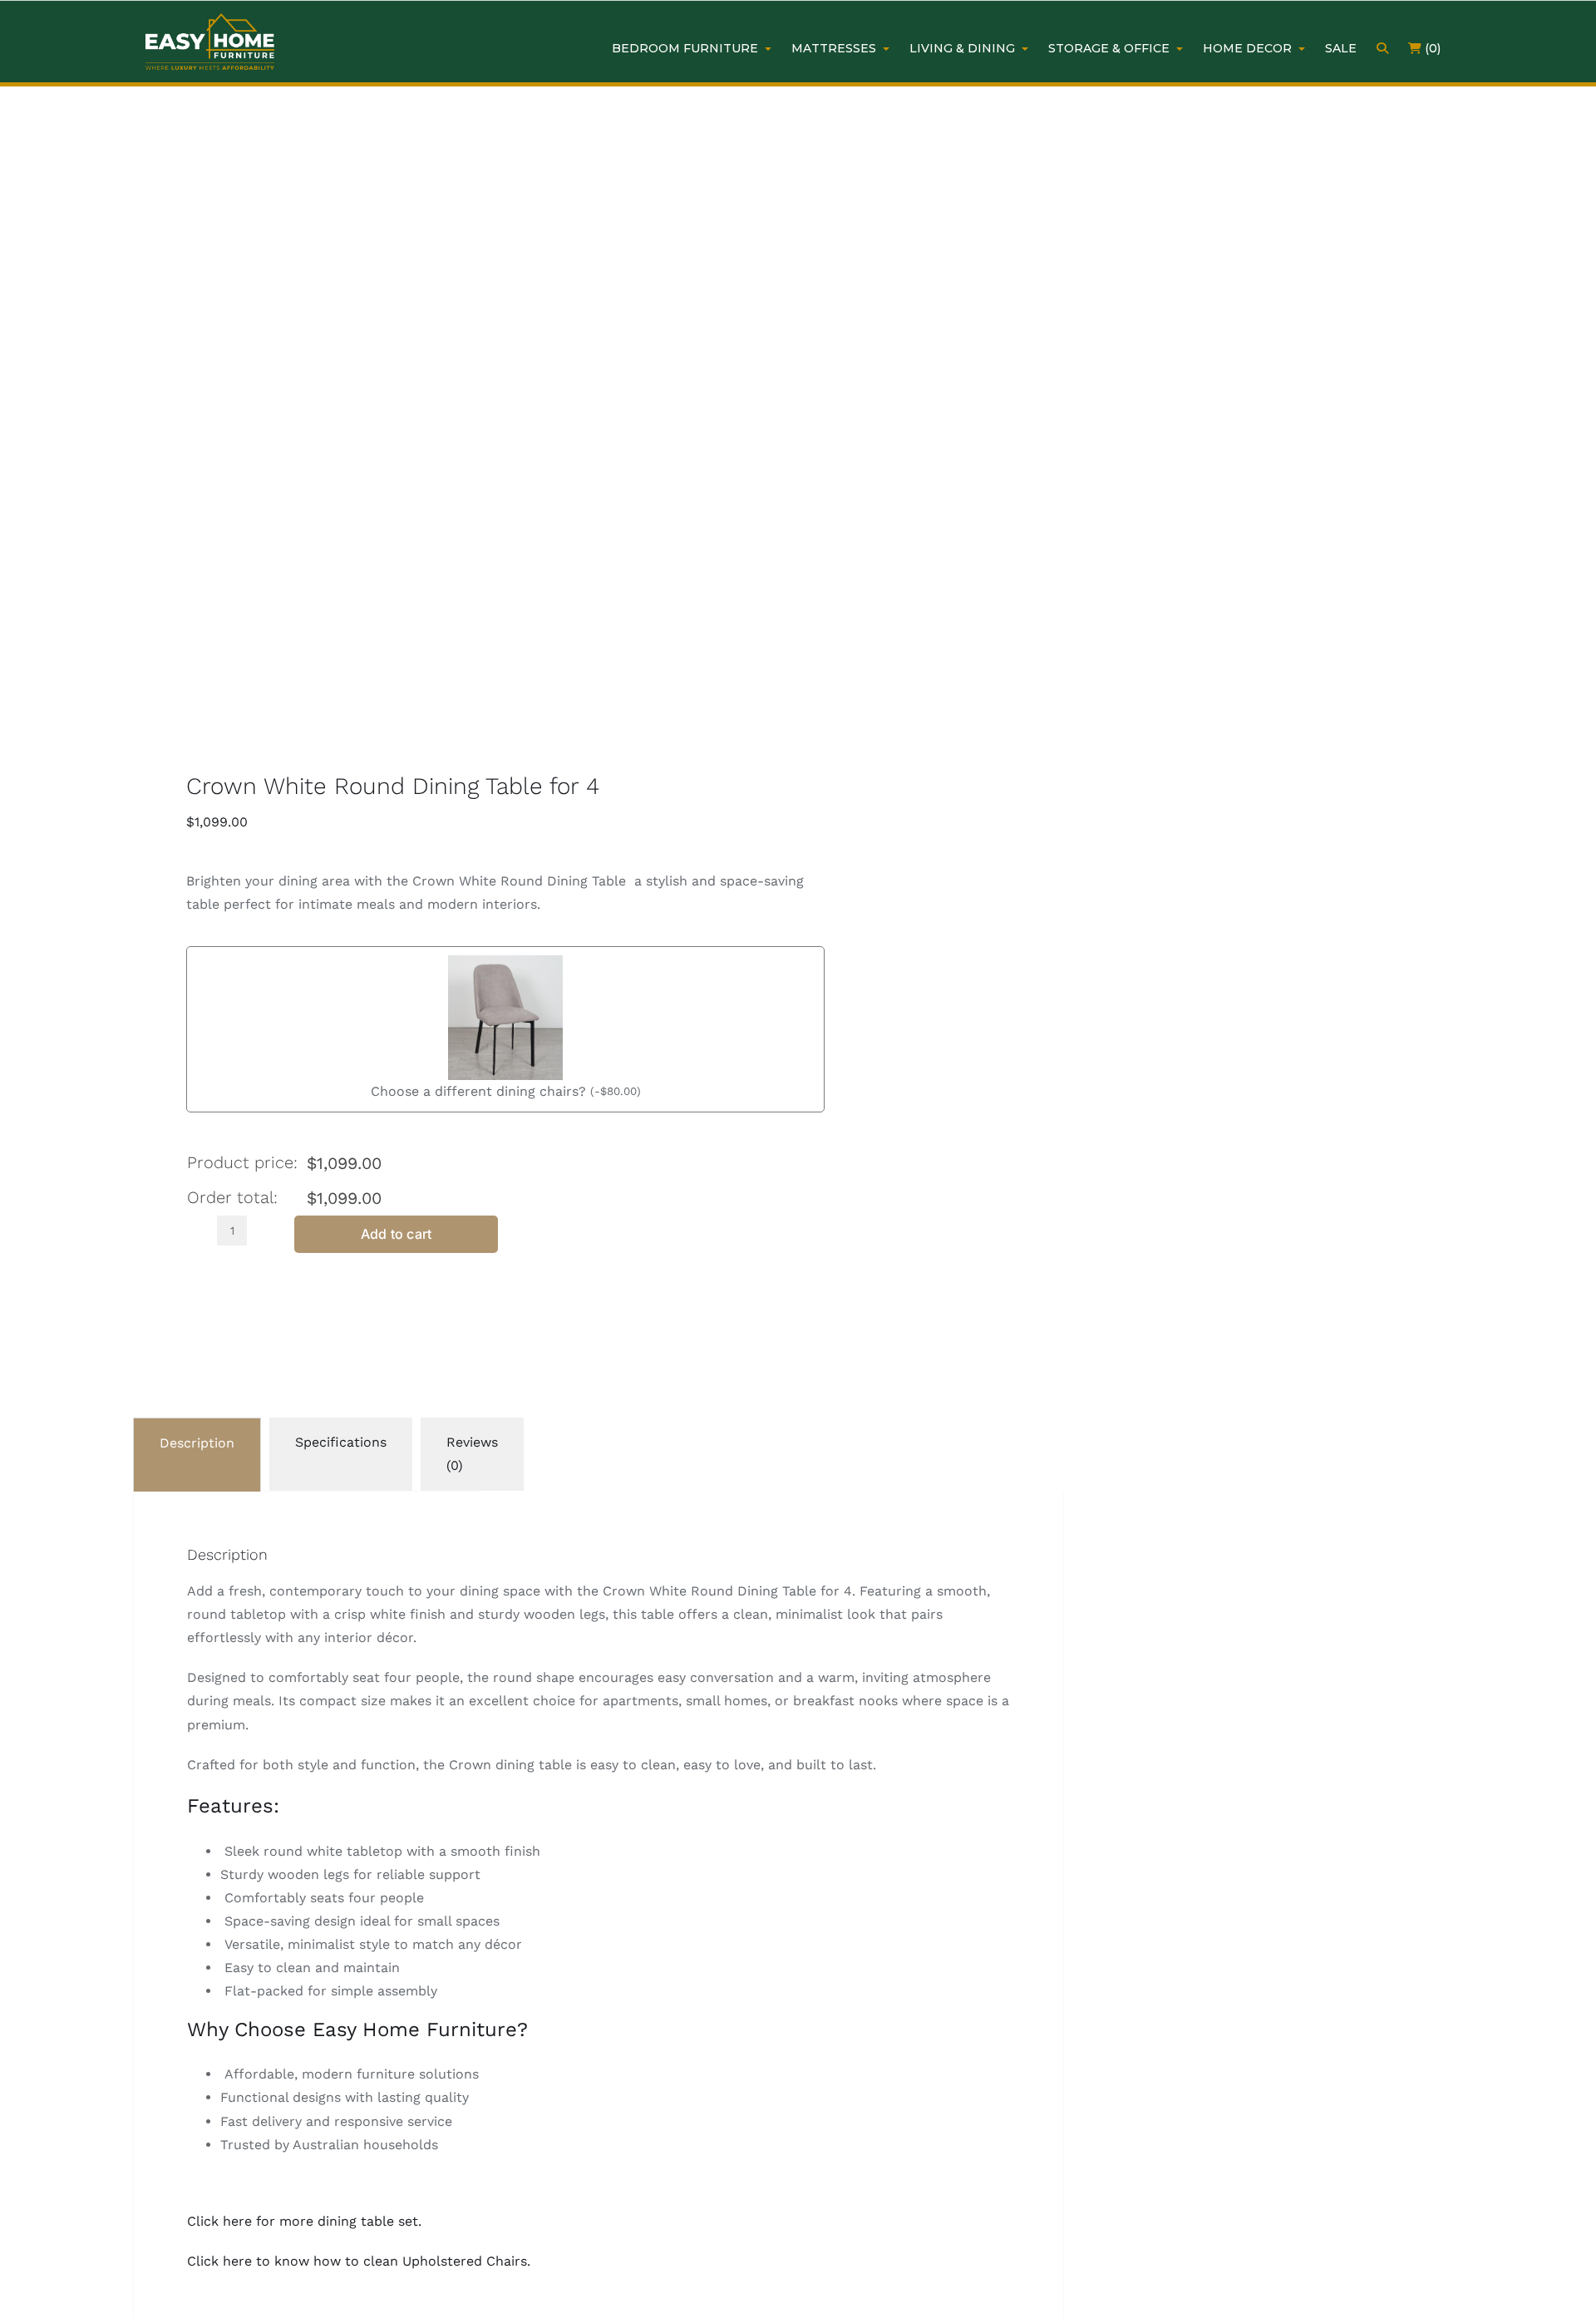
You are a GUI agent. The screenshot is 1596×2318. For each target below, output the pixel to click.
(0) (1431, 48)
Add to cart (397, 1234)
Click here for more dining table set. (304, 2221)
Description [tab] (197, 1443)
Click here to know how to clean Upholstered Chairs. (359, 2261)
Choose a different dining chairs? (478, 1091)
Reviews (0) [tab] (472, 1454)
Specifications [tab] (341, 1442)
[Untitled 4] (424, 437)
